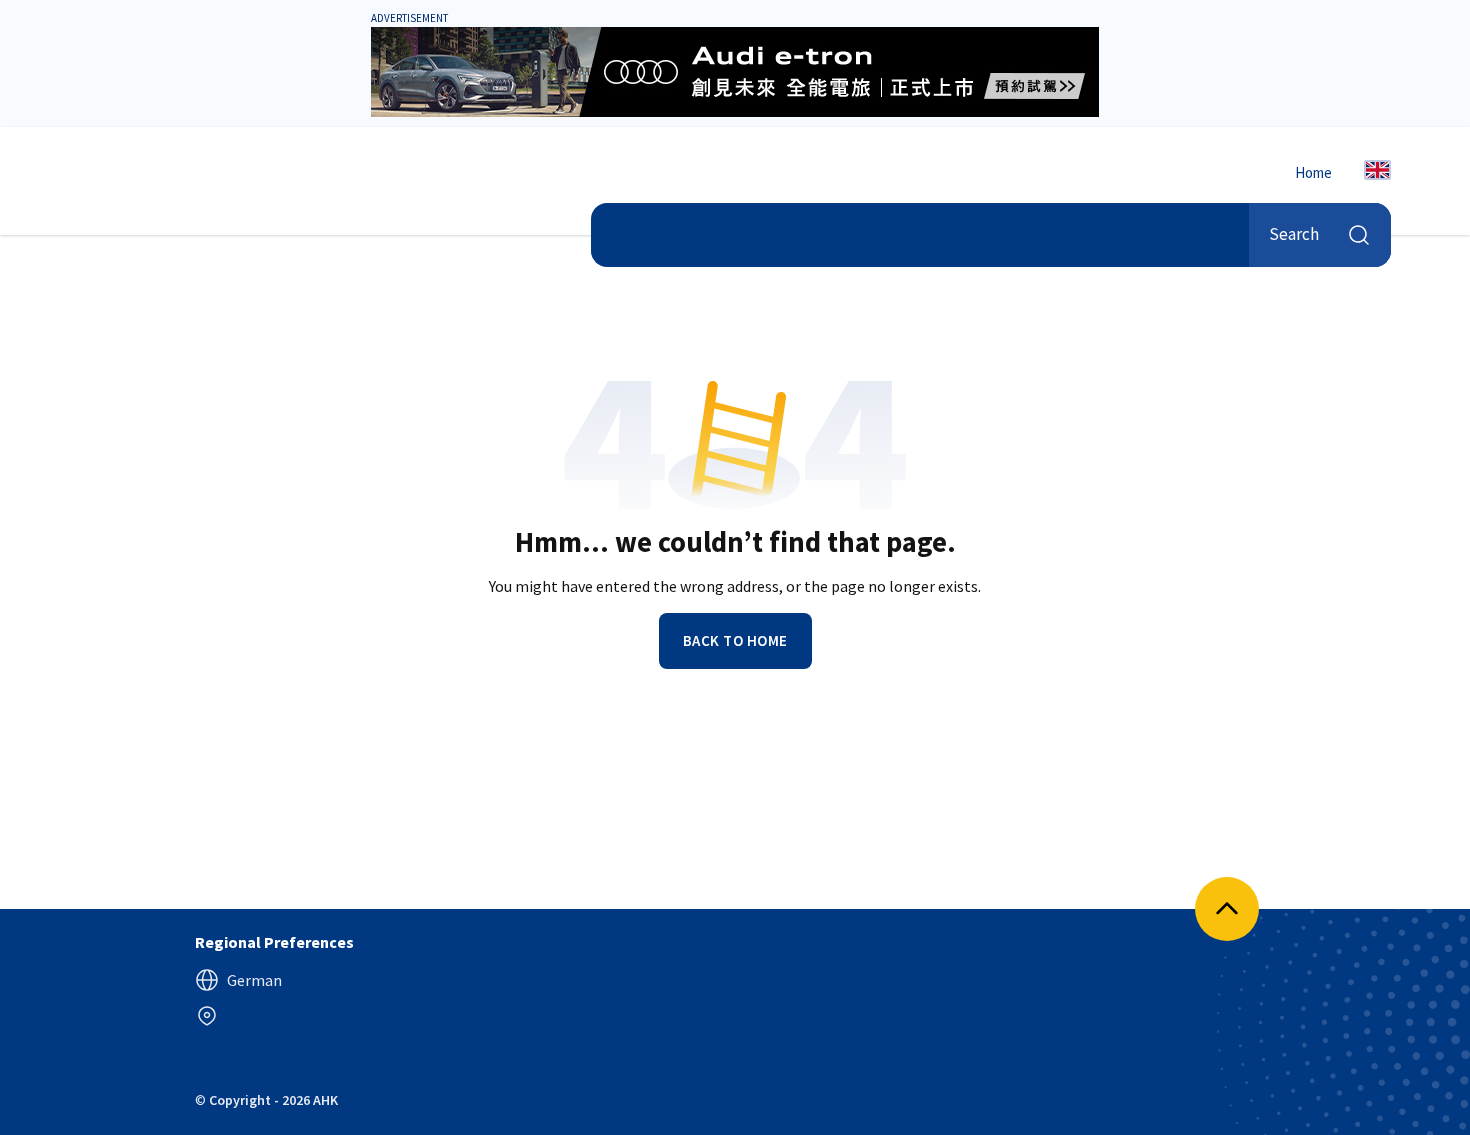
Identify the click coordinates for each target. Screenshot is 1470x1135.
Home (1313, 172)
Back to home (735, 640)
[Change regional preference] (207, 1016)
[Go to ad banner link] (735, 72)
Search (1294, 234)
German (254, 980)
